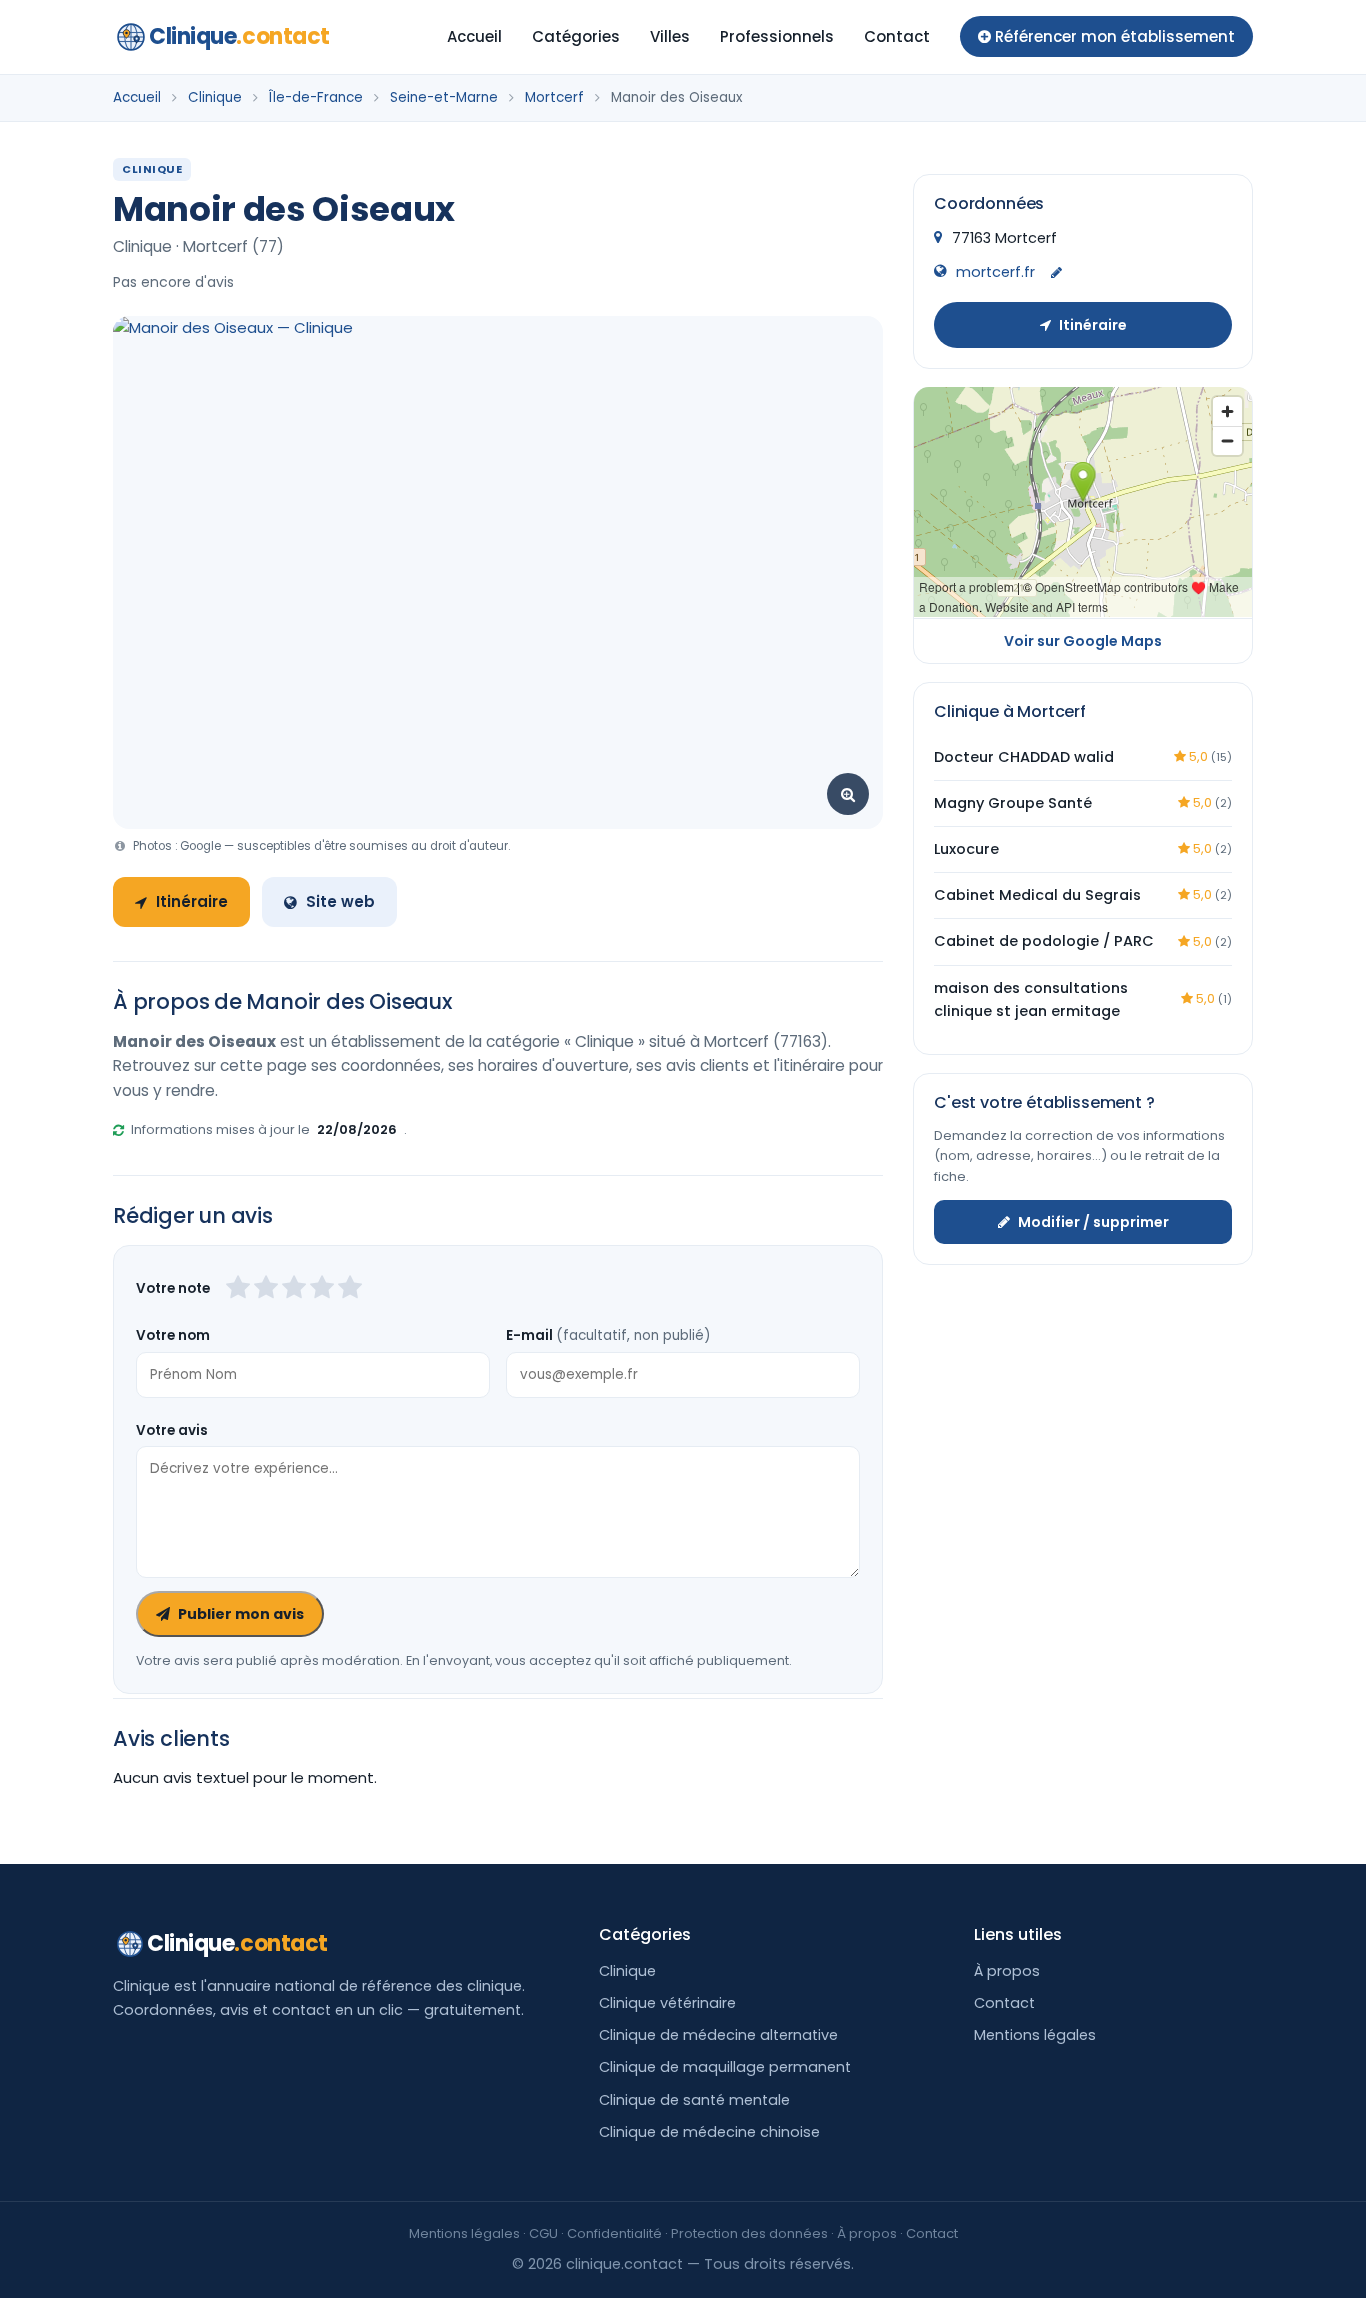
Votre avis (172, 1430)
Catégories (576, 36)
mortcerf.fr (995, 271)
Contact (897, 36)
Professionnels (777, 36)
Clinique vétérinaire (667, 2003)
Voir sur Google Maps (1083, 640)
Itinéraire (192, 901)
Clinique (239, 36)
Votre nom (173, 1335)
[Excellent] (350, 1289)
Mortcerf (554, 97)
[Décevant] (238, 1289)
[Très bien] (322, 1289)
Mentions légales (1035, 2035)
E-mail (608, 1335)
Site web (340, 901)
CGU (543, 2233)
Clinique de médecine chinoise (709, 2132)
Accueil (474, 36)
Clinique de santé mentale (694, 2100)
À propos (1007, 1971)
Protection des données (749, 2233)
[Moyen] (266, 1289)
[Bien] (294, 1289)
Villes (670, 36)
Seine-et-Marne (444, 97)
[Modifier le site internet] (1056, 272)
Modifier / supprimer (1093, 1221)
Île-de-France (316, 97)
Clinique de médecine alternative (718, 2035)
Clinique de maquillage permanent (725, 2067)
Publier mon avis (241, 1614)
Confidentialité (614, 2233)
